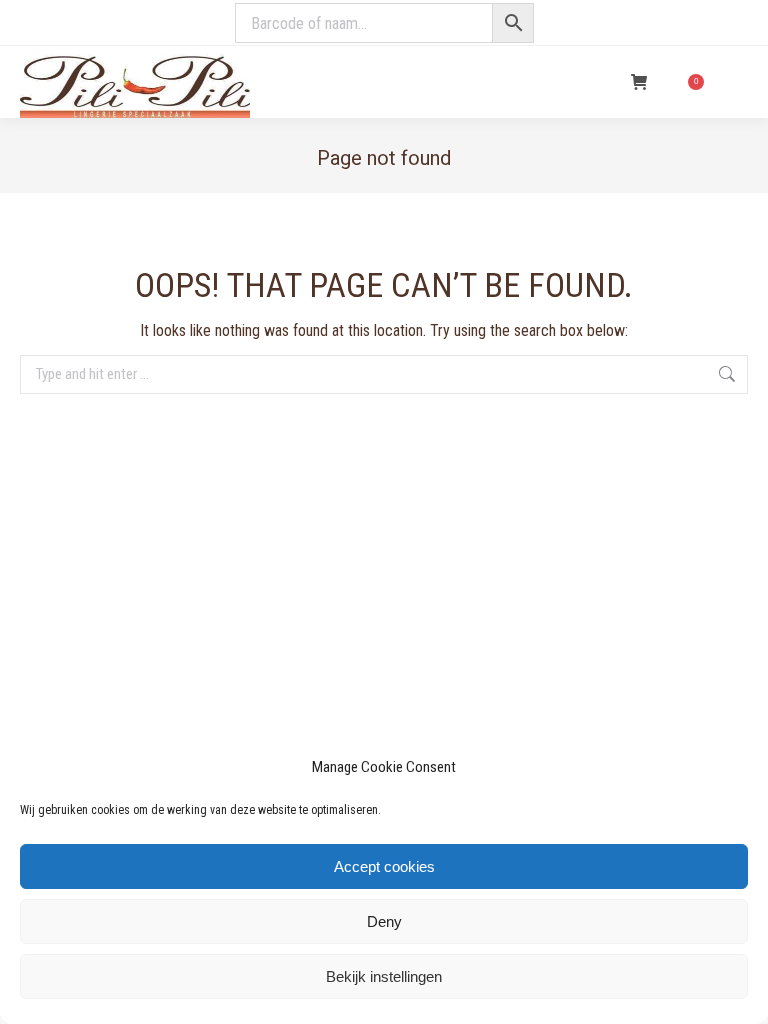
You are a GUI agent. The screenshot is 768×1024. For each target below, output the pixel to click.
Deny (384, 921)
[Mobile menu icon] (736, 82)
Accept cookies (384, 866)
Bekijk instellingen (384, 976)
